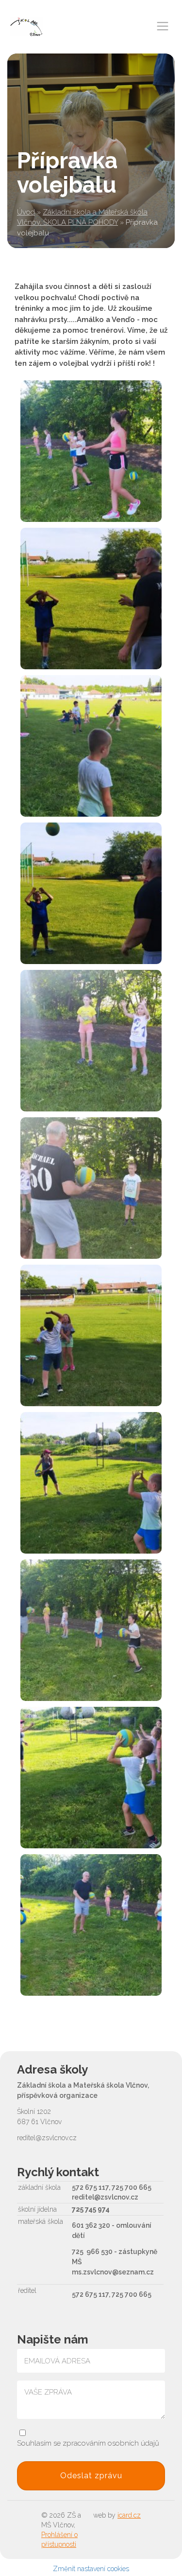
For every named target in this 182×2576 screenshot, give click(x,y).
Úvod (26, 212)
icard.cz (129, 2515)
